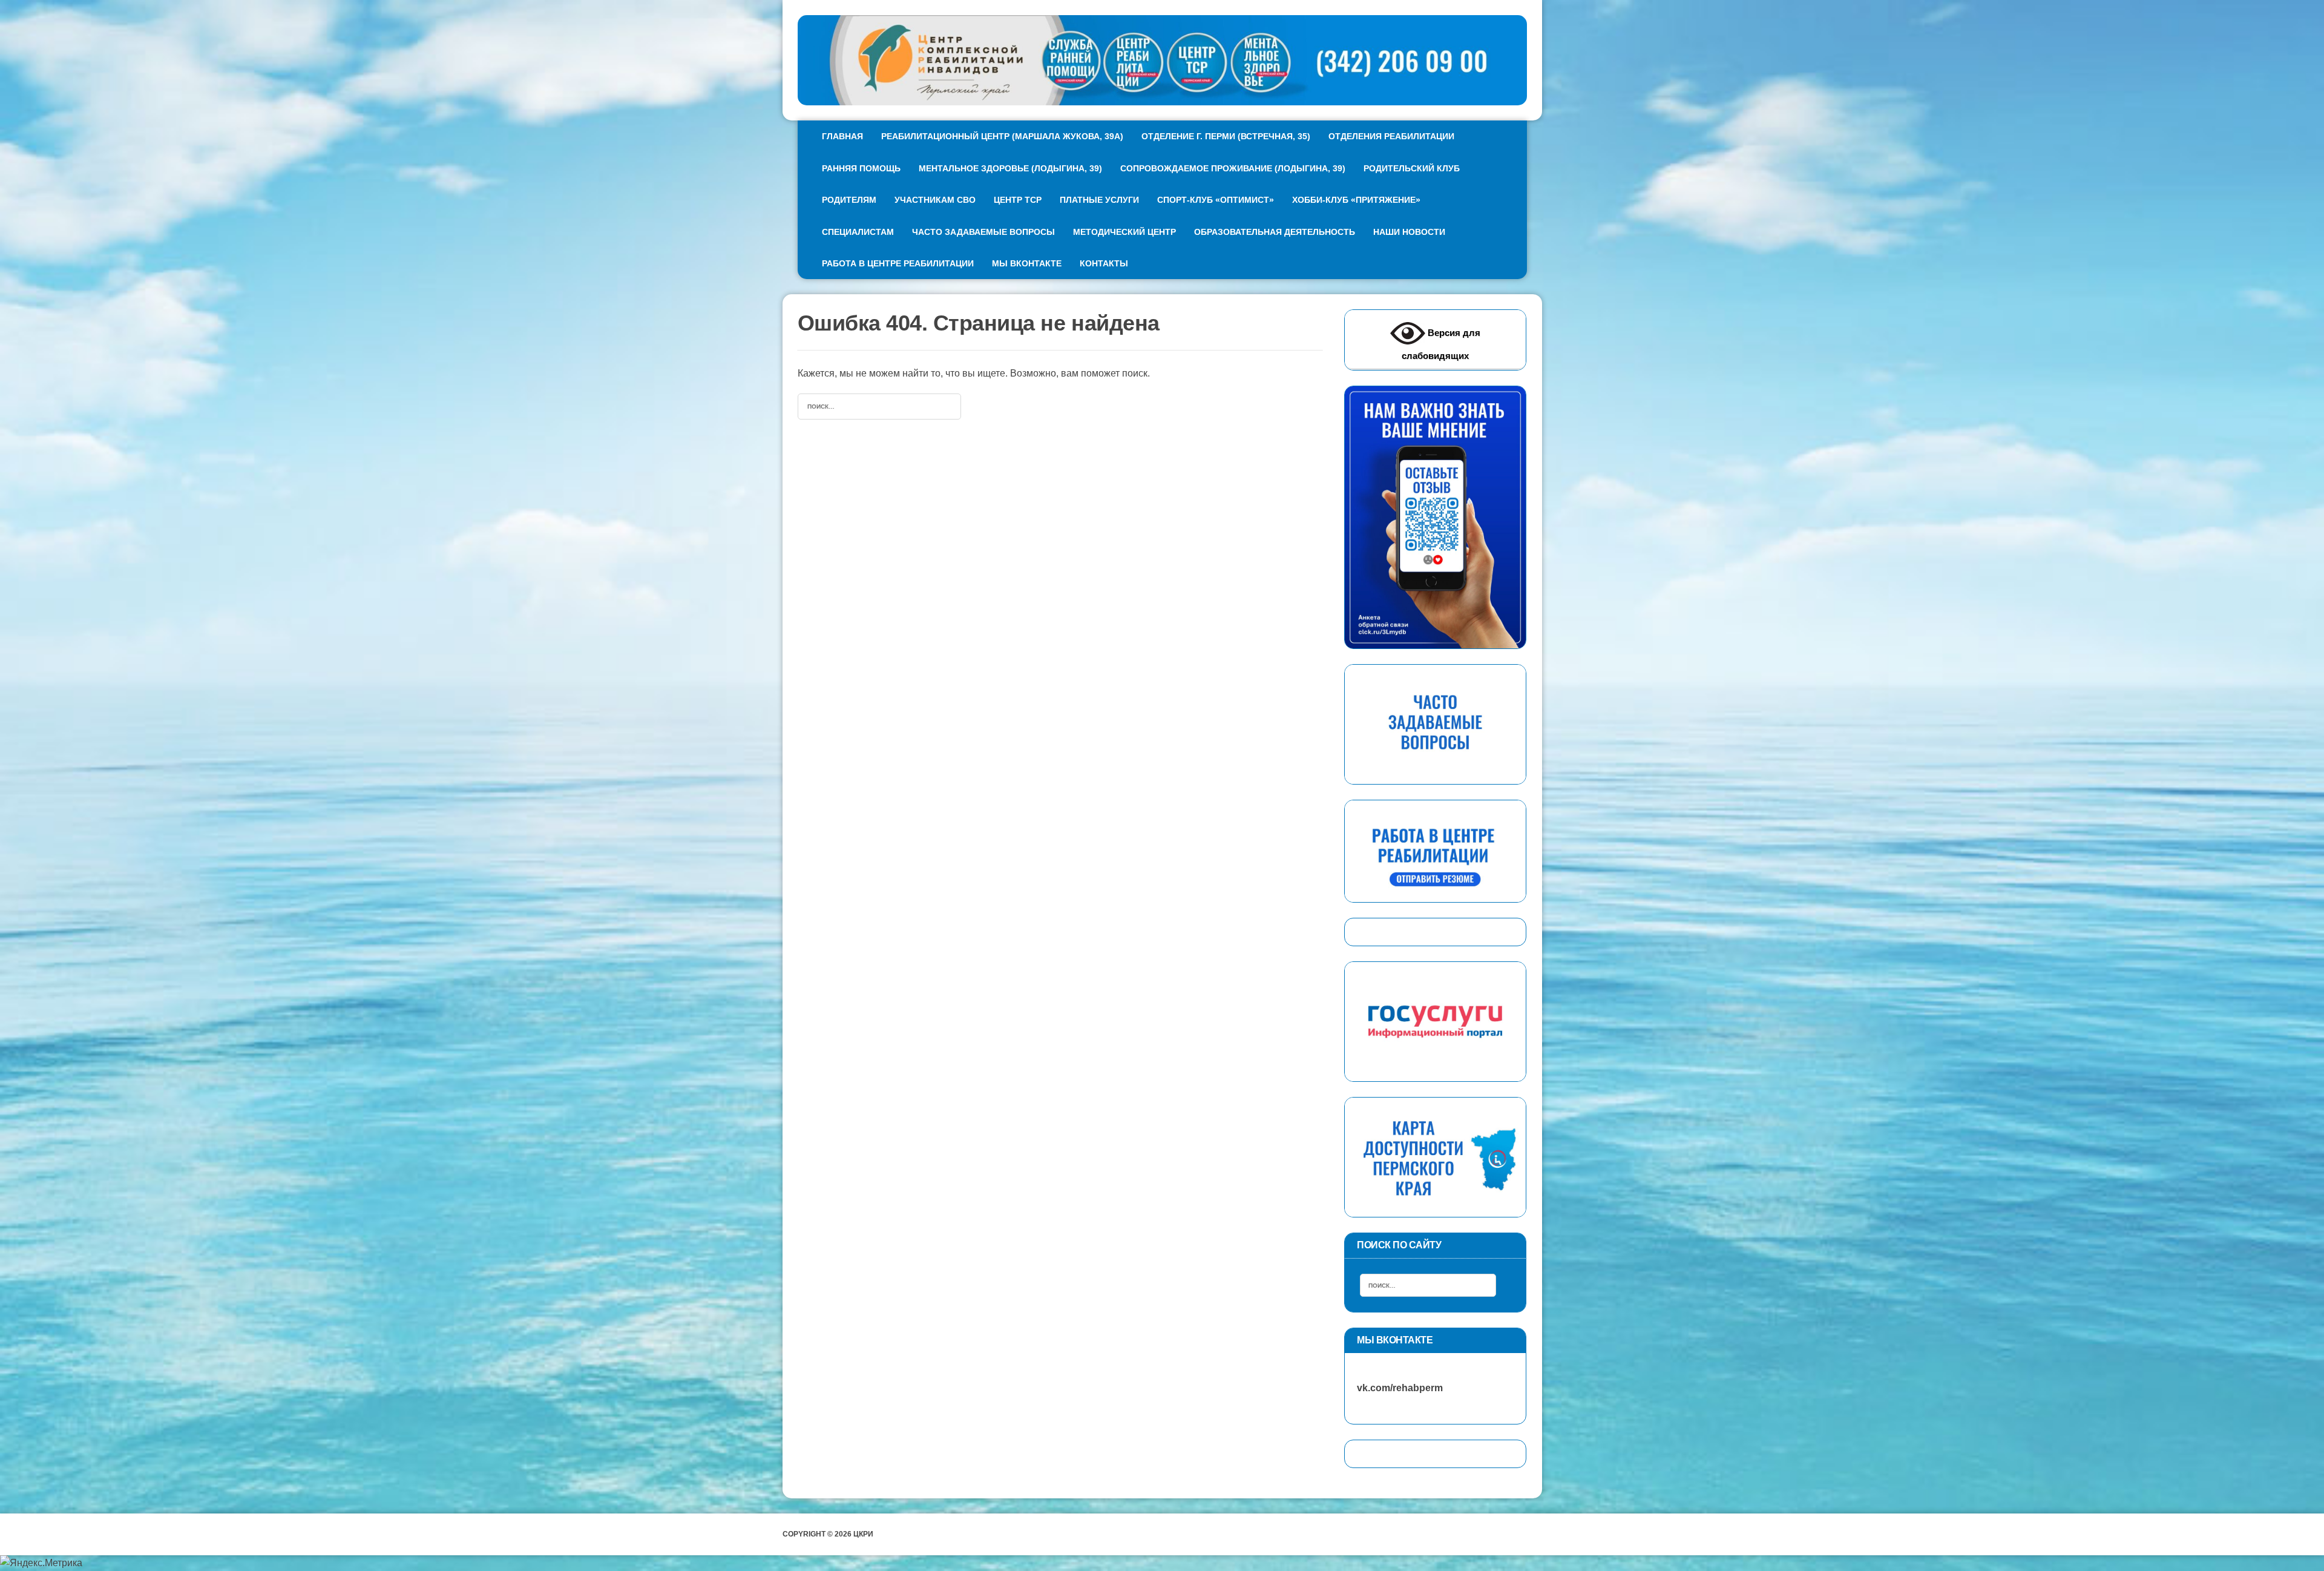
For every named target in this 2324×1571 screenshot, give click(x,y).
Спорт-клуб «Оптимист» (1216, 200)
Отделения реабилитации (1391, 136)
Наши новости (1409, 232)
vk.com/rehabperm (1394, 1388)
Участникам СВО (935, 200)
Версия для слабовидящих (1441, 344)
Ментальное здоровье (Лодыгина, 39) (1010, 168)
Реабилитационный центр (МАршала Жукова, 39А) (1002, 136)
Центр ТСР (1018, 200)
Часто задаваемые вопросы (983, 232)
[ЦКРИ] (1162, 60)
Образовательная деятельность (1275, 232)
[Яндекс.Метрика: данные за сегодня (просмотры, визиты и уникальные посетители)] (41, 1563)
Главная (842, 136)
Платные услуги (1099, 200)
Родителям (849, 200)
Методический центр (1124, 232)
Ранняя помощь (861, 168)
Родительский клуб (1412, 168)
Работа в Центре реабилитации (898, 263)
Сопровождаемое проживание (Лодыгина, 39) (1233, 168)
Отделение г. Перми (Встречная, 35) (1226, 136)
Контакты (1104, 263)
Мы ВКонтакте (1027, 263)
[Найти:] (879, 405)
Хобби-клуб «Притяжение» (1356, 200)
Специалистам (858, 232)
